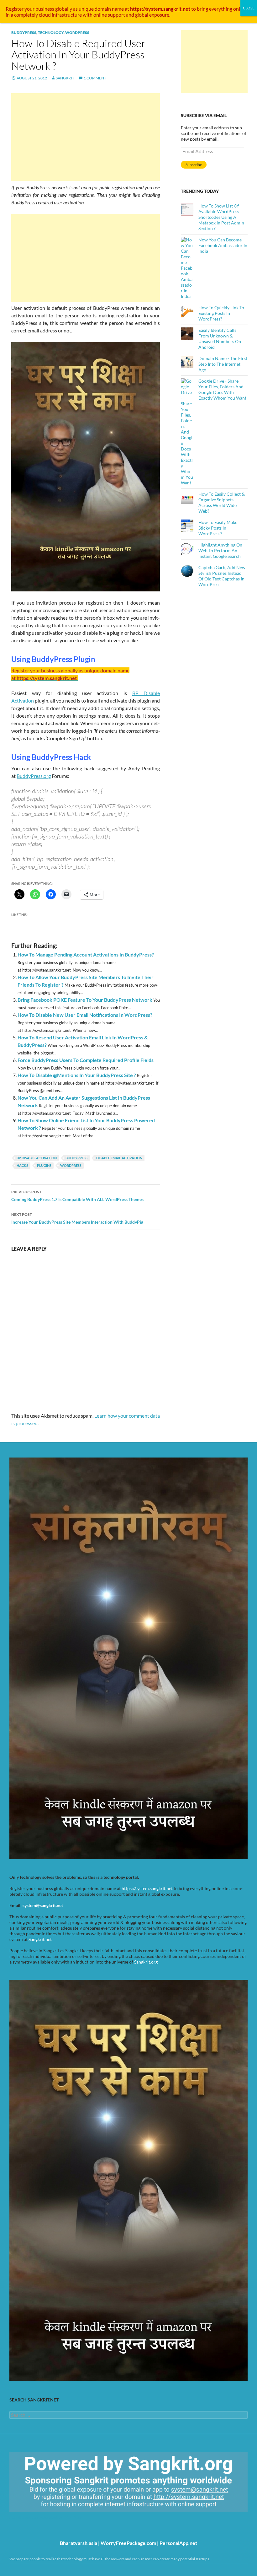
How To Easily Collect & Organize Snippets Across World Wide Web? (222, 502)
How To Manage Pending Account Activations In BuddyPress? (86, 954)
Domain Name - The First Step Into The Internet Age (223, 364)
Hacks (22, 1165)
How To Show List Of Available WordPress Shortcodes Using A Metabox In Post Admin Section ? (221, 217)
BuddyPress (24, 32)
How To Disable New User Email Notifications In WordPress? (85, 1015)
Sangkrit (65, 78)
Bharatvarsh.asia (79, 2543)
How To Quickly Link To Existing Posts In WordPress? (221, 313)
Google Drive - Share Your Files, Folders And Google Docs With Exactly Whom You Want (222, 389)
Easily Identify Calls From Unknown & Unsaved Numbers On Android (220, 339)
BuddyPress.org (34, 776)
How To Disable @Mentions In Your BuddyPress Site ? (77, 1075)
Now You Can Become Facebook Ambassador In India (223, 245)
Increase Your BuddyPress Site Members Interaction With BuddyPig (77, 1218)
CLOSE (249, 8)
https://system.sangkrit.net (147, 1888)
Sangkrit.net (40, 1939)
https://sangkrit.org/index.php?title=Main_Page (45, 2517)
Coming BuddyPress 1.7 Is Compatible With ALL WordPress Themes (77, 1196)
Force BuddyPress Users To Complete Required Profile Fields (86, 1060)
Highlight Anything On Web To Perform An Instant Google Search (220, 550)
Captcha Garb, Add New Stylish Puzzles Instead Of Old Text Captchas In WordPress (222, 576)
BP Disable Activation (37, 1158)
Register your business (30, 9)
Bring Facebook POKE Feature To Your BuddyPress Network (85, 1000)
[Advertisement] (86, 137)
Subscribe (194, 165)
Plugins (44, 1165)
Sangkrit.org (146, 1962)
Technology (51, 32)
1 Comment (95, 78)
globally (64, 9)
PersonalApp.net (178, 2543)
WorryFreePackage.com (128, 2543)
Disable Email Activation (119, 1158)
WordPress (77, 32)
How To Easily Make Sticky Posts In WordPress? (218, 528)
